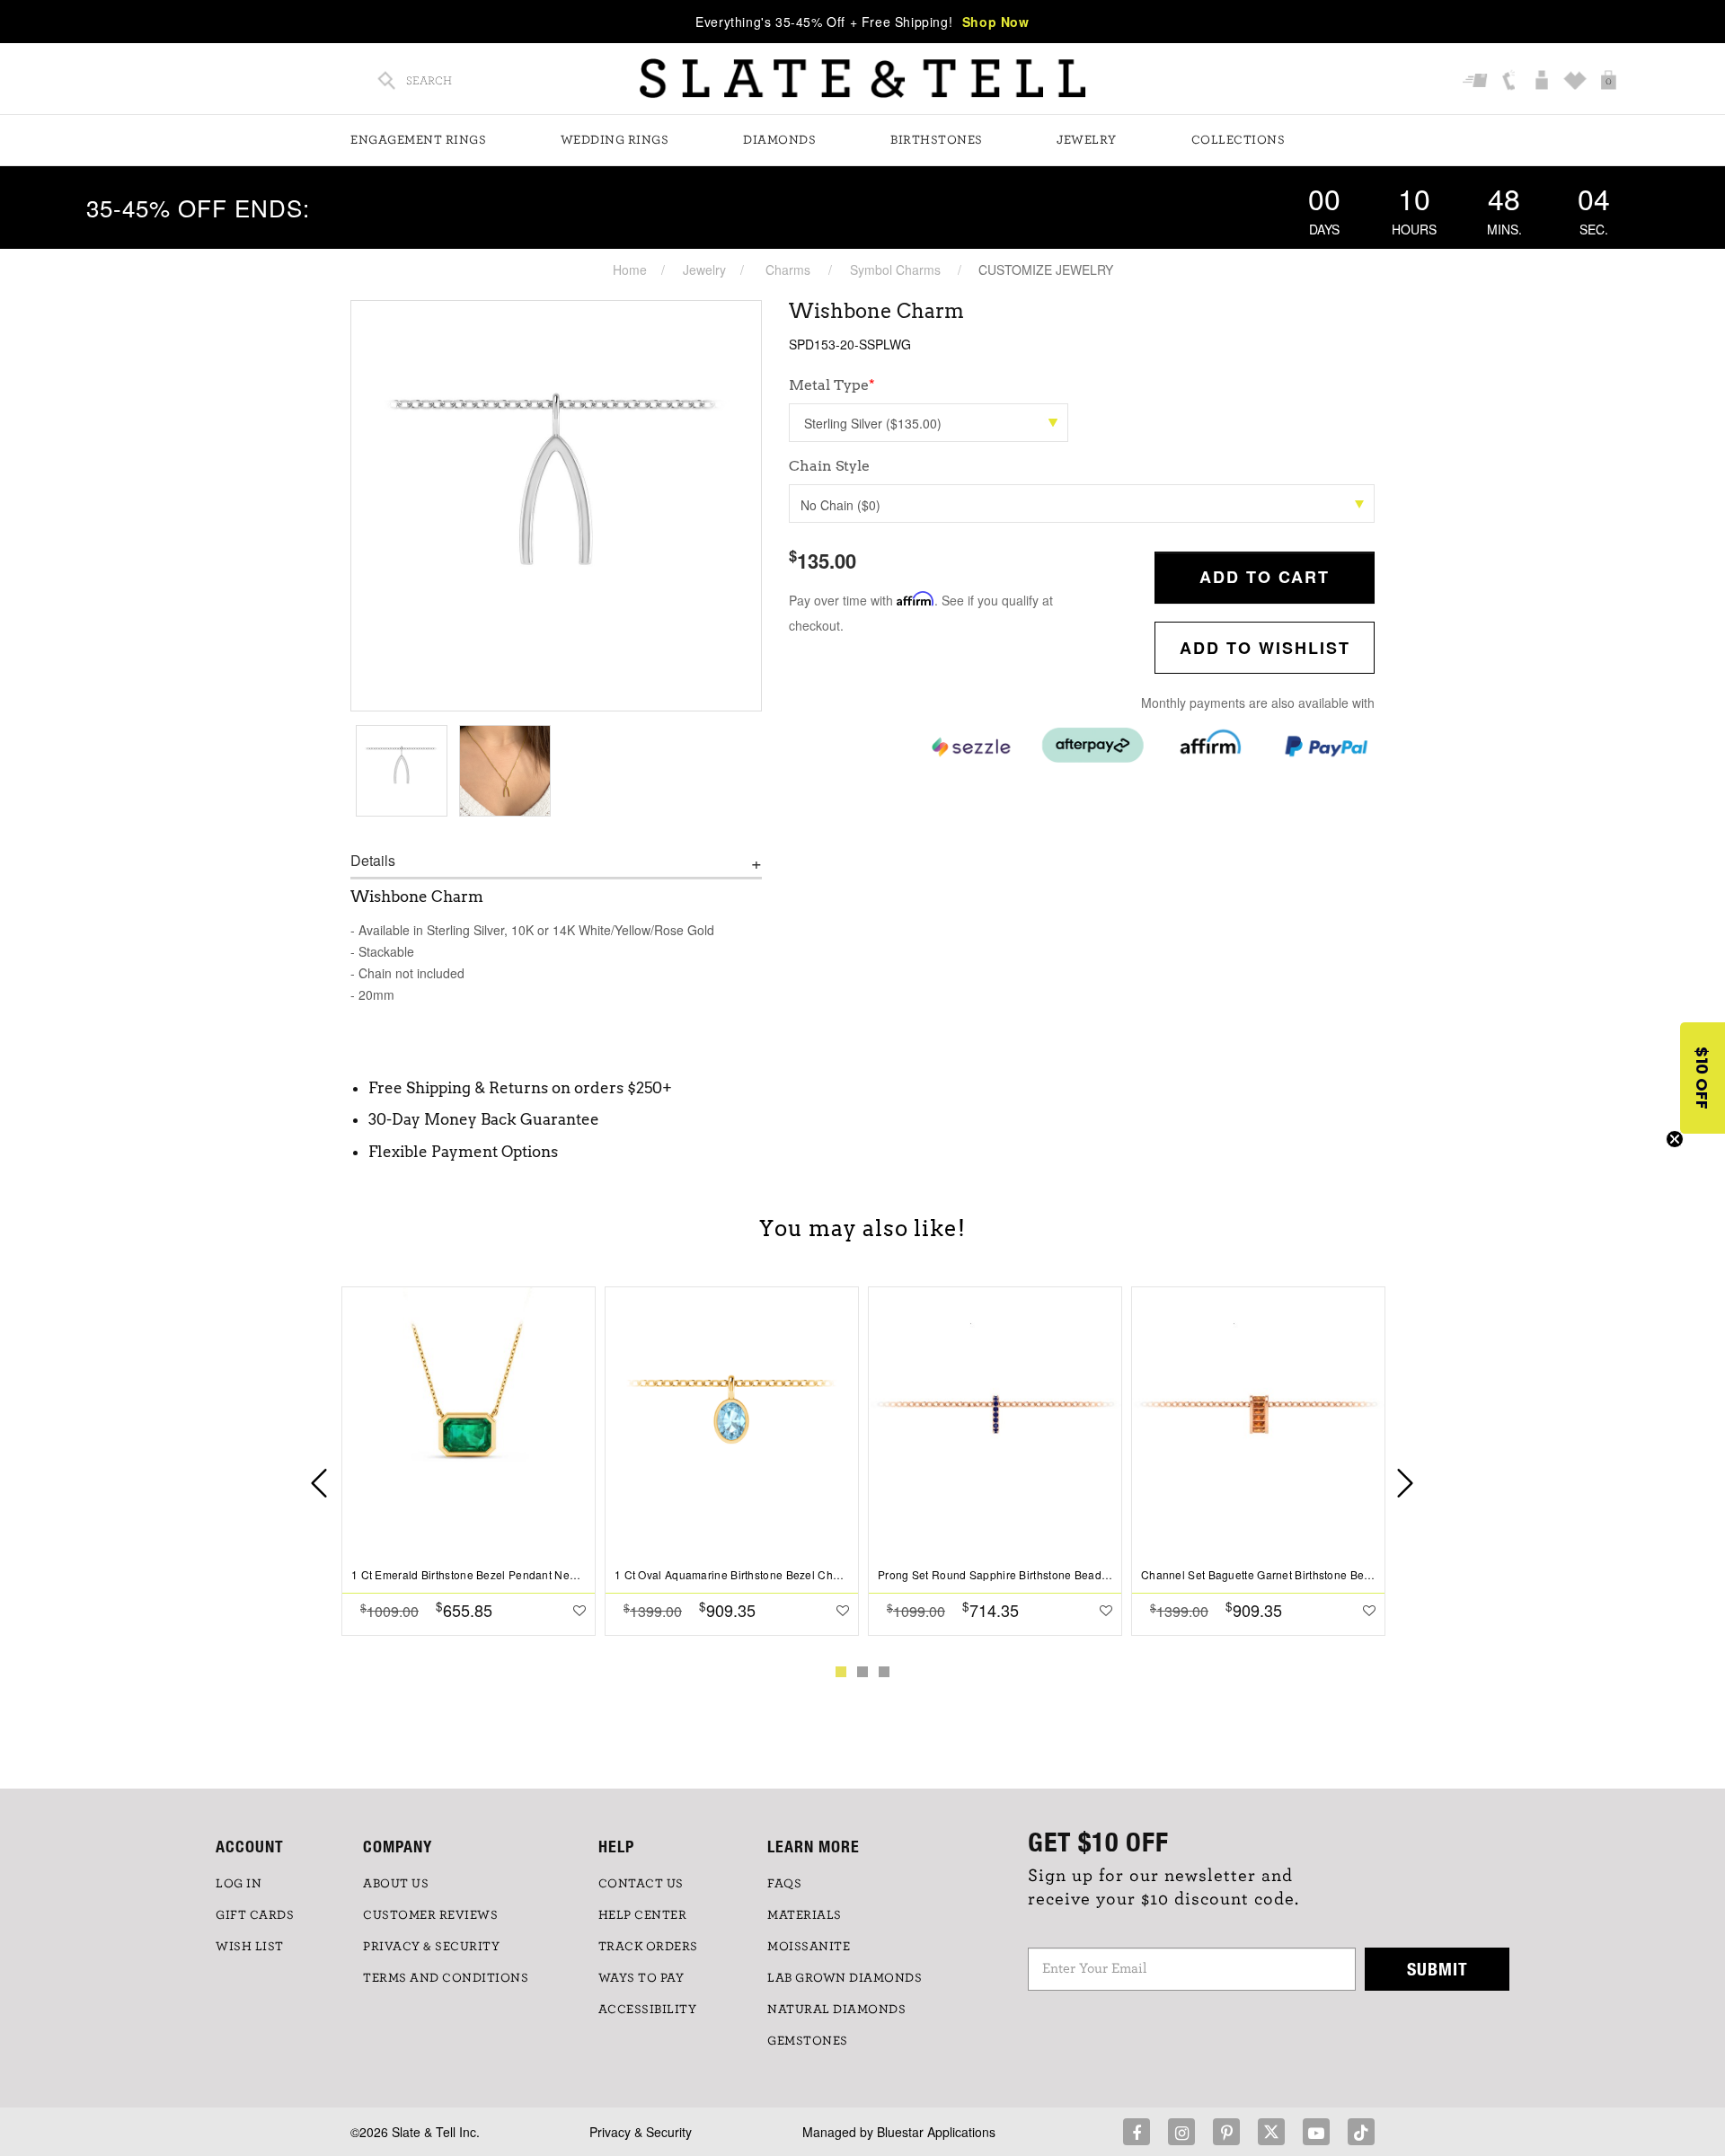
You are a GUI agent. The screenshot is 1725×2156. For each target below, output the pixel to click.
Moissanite (809, 1947)
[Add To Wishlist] (579, 1610)
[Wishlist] (1577, 82)
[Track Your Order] (1477, 82)
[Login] (1544, 82)
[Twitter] (1271, 2132)
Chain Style (829, 466)
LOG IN (239, 1884)
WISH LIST (250, 1947)
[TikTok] (1361, 2132)
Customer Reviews (430, 1915)
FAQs (784, 1884)
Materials (805, 1915)
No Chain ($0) (840, 505)
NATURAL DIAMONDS (836, 2010)
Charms (788, 269)
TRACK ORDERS (648, 1947)
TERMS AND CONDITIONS (446, 1978)
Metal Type (832, 385)
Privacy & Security (641, 2132)
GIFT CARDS (255, 1915)
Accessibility (648, 2010)
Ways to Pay (641, 1978)
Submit (1437, 1969)
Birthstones (937, 140)
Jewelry (1087, 140)
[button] (1703, 1078)
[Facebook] (1137, 2132)
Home (630, 269)
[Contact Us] (1511, 82)
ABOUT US (396, 1884)
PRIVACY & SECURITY (431, 1947)
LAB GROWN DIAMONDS (845, 1978)
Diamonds (779, 140)
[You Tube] (1316, 2132)
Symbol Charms (895, 269)
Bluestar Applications (936, 2132)
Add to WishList (1265, 648)
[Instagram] (1181, 2132)
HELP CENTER (643, 1915)
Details (373, 861)
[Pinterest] (1226, 2132)
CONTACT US (641, 1884)
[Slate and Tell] (862, 79)
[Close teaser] (1675, 1139)
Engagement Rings (418, 140)
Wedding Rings (615, 140)
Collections (1238, 140)
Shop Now (996, 22)
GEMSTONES (808, 2041)
